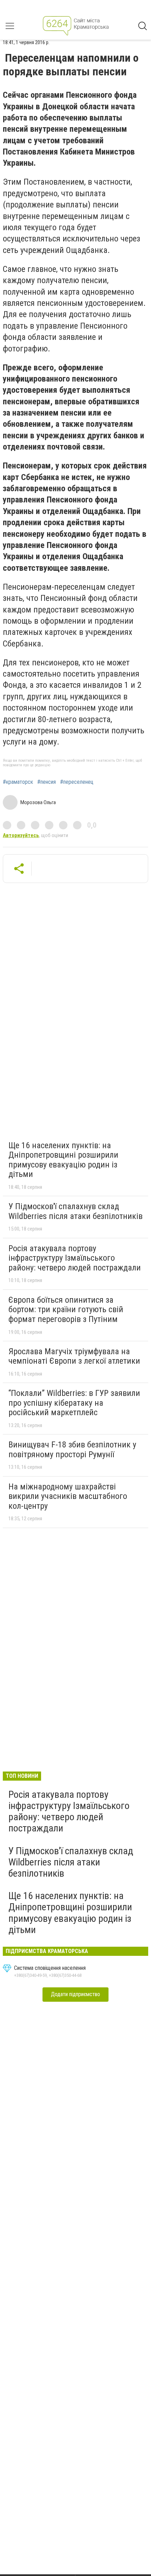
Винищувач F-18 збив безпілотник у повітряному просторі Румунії (72, 1450)
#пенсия (47, 782)
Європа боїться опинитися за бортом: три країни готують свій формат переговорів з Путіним (66, 1310)
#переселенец (77, 782)
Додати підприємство (75, 1994)
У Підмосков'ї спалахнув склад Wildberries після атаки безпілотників (75, 1211)
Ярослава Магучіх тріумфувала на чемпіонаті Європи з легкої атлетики (74, 1356)
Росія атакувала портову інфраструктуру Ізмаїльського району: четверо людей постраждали (75, 1258)
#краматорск (18, 782)
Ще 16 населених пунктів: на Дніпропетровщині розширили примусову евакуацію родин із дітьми (63, 1160)
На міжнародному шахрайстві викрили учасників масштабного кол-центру (68, 1496)
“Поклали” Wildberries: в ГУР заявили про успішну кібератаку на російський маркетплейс (74, 1403)
